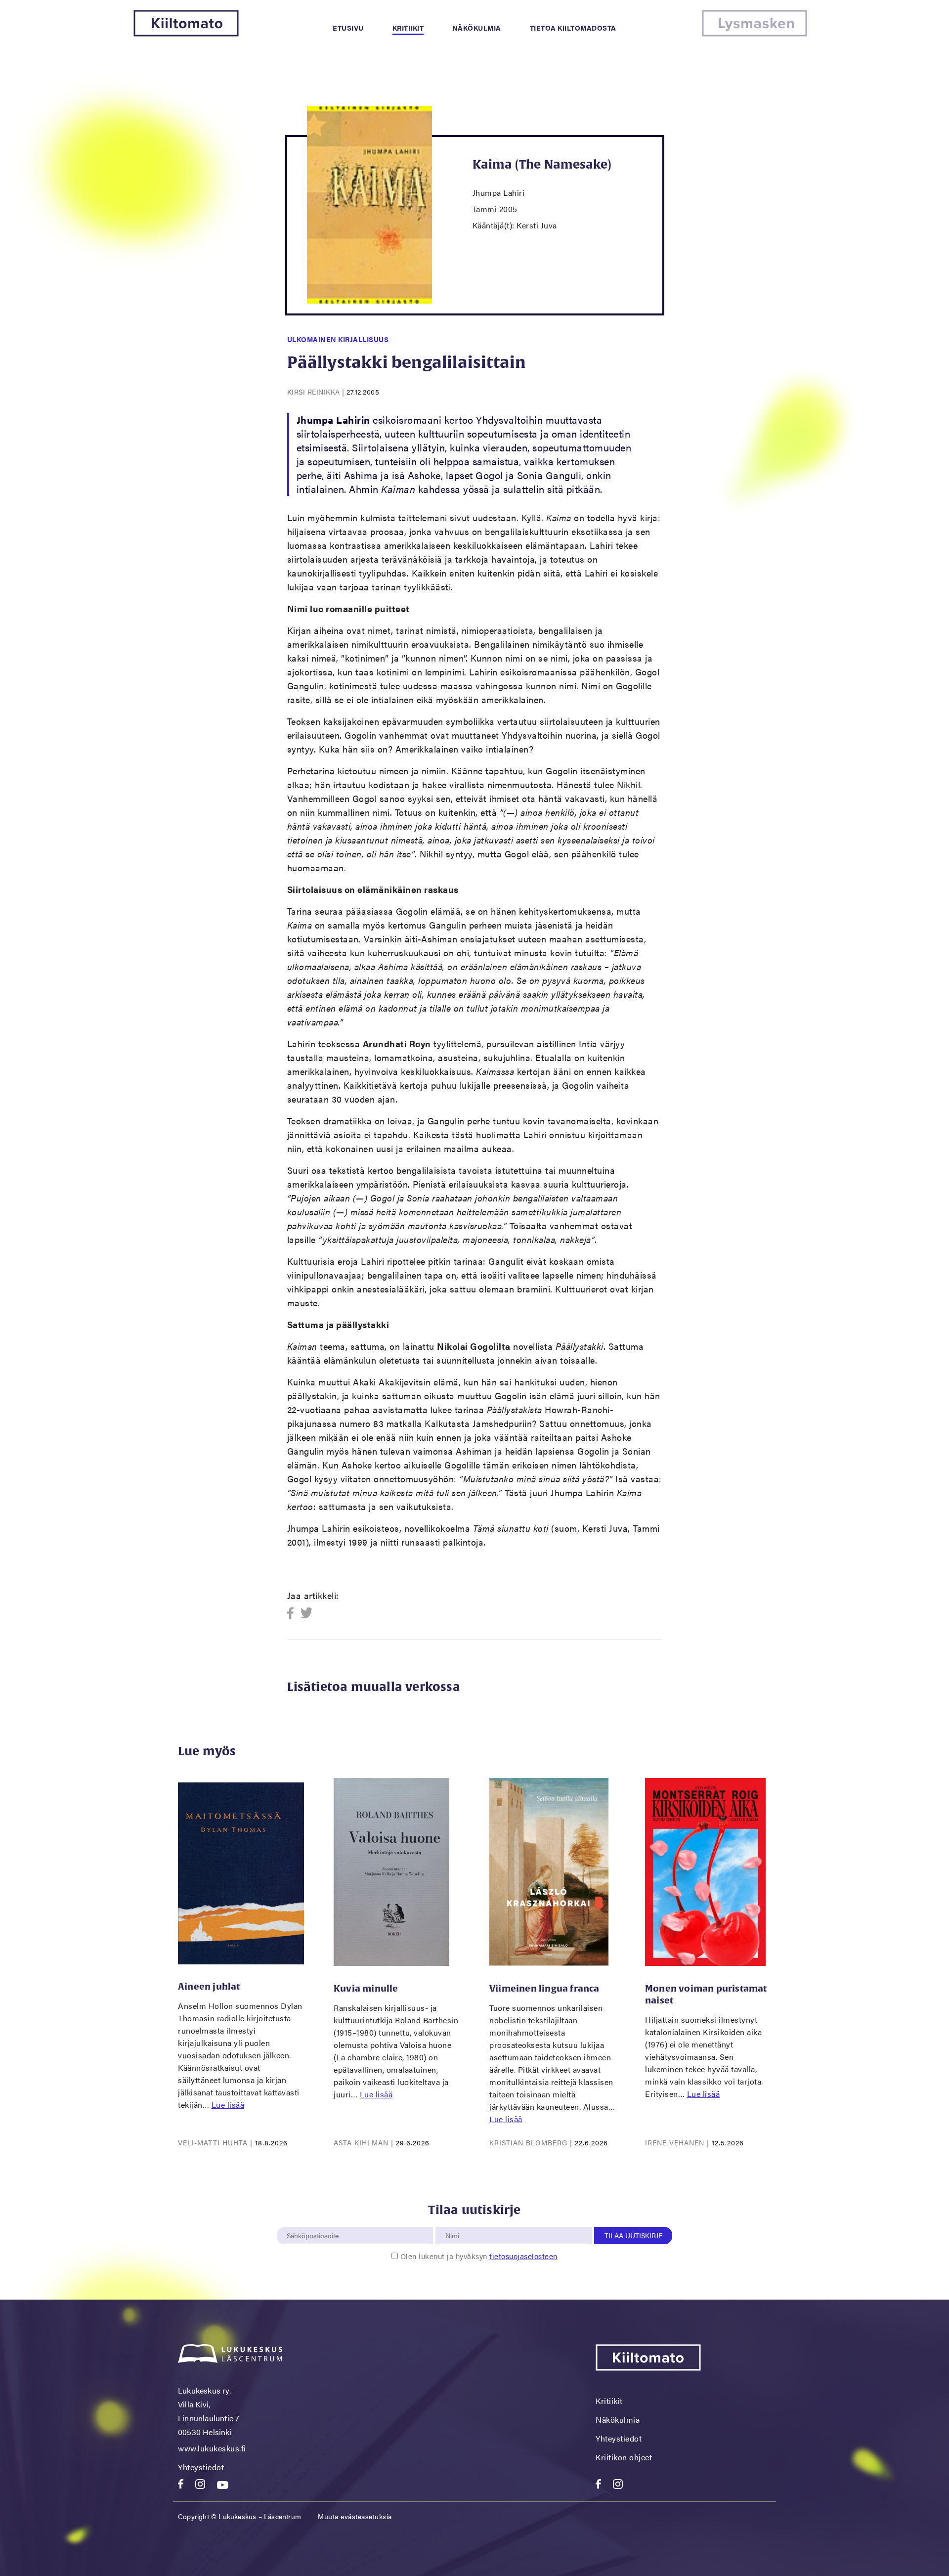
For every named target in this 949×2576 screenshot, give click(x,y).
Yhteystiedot (201, 2467)
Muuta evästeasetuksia (355, 2516)
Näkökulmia (477, 28)
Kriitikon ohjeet (624, 2457)
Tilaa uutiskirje (633, 2235)
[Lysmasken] (755, 33)
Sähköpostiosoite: (315, 2221)
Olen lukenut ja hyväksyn (479, 2256)
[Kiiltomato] (186, 33)
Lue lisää (228, 2105)
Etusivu (348, 28)
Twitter (307, 1614)
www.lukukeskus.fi (212, 2448)
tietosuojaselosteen (523, 2256)
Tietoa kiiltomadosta (573, 28)
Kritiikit (408, 28)
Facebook (293, 1614)
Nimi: (453, 2221)
